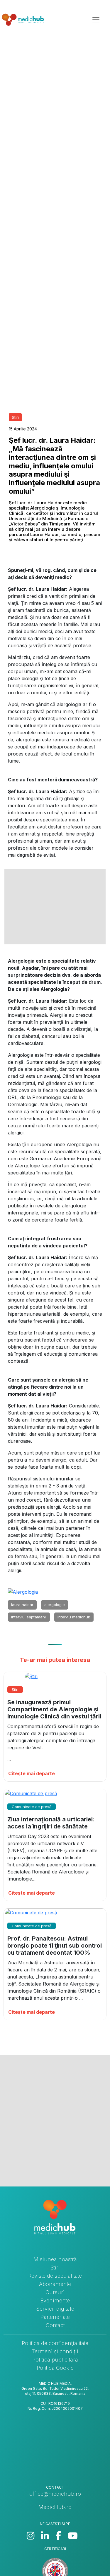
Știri (55, 2268)
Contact (55, 2325)
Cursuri (55, 2292)
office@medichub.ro (55, 2494)
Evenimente (55, 2300)
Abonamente (55, 2284)
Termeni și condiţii (55, 2351)
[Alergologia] (23, 1592)
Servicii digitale (55, 2309)
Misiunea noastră (55, 2259)
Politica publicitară (55, 2360)
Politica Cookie (55, 2368)
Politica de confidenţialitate (55, 2343)
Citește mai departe (32, 1773)
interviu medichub (74, 1617)
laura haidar (22, 1605)
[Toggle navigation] (96, 20)
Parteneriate (55, 2317)
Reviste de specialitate (55, 2276)
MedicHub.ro (55, 2507)
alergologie (55, 1605)
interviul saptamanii (29, 1617)
